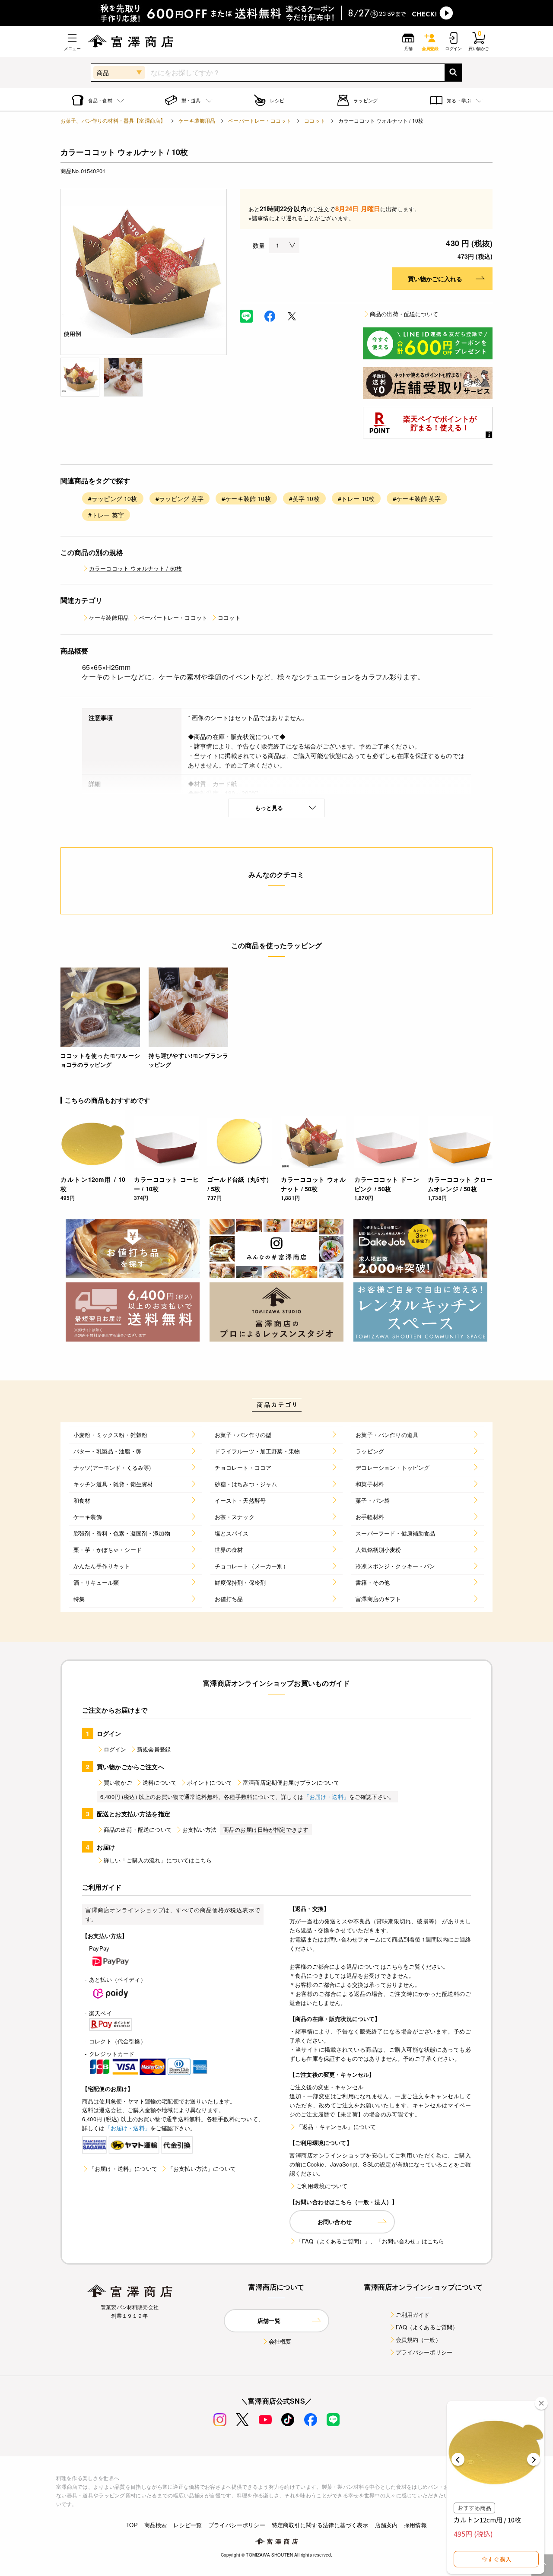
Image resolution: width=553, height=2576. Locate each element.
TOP (132, 2525)
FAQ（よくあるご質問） (427, 2327)
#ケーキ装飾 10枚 (246, 498)
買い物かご (118, 1782)
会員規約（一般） (418, 2340)
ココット (315, 120)
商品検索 (156, 2525)
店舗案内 (386, 2525)
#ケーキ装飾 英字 (417, 498)
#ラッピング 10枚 (113, 498)
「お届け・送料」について (123, 2168)
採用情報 (415, 2525)
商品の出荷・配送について (404, 314)
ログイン (115, 1749)
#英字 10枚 (304, 498)
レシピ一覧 (188, 2525)
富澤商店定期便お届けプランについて (291, 1782)
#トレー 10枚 (356, 498)
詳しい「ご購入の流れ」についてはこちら (158, 1860)
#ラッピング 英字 (180, 498)
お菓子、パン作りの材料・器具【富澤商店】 (113, 120)
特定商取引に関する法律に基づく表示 (320, 2525)
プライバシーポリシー (424, 2352)
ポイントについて (210, 1782)
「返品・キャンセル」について (336, 2127)
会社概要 (280, 2341)
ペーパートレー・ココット (260, 120)
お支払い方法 (199, 1829)
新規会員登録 (154, 1749)
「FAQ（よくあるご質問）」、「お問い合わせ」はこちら (370, 2241)
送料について (160, 1782)
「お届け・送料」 (326, 1797)
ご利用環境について (322, 2186)
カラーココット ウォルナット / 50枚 (135, 568)
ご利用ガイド (413, 2314)
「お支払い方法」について (202, 2168)
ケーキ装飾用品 (197, 120)
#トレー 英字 (106, 515)
